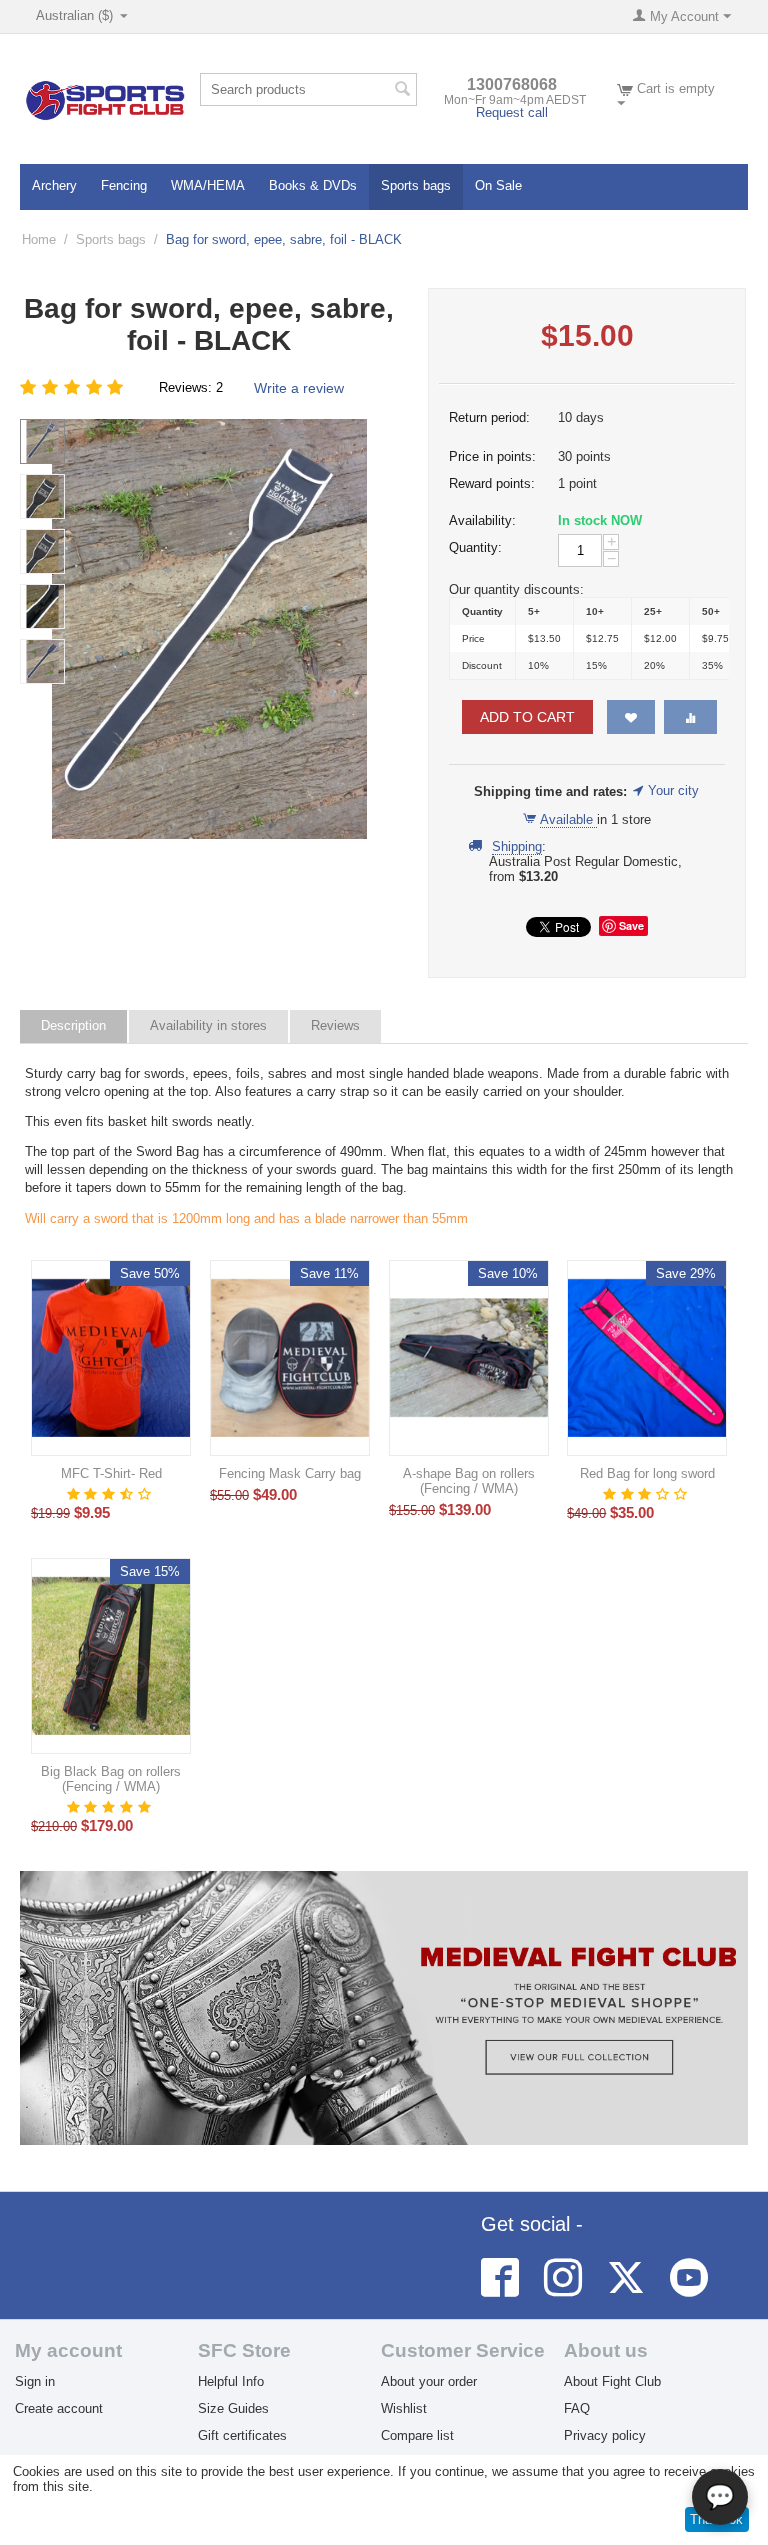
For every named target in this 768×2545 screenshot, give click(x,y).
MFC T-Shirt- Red (111, 1473)
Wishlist (404, 2408)
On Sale (498, 185)
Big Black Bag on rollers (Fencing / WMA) (111, 1779)
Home (39, 239)
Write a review (299, 388)
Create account (59, 2408)
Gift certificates (242, 2435)
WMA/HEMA (208, 185)
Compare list (417, 2435)
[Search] (402, 91)
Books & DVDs (313, 185)
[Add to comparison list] (690, 717)
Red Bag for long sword (647, 1473)
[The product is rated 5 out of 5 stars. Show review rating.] (111, 1807)
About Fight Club (612, 2381)
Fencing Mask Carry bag (290, 1473)
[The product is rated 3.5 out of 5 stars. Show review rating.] (111, 1494)
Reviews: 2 (191, 387)
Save (631, 925)
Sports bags (416, 185)
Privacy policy (605, 2435)
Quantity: (475, 547)
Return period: (489, 417)
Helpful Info (231, 2381)
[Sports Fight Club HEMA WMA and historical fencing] (105, 99)
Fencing (124, 185)
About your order (429, 2381)
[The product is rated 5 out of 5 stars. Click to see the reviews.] (74, 387)
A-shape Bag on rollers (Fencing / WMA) (469, 1481)
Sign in (35, 2381)
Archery (54, 185)
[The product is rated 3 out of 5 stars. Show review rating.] (647, 1494)
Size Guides (233, 2408)
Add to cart (527, 717)
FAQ (577, 2408)
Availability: (482, 520)
